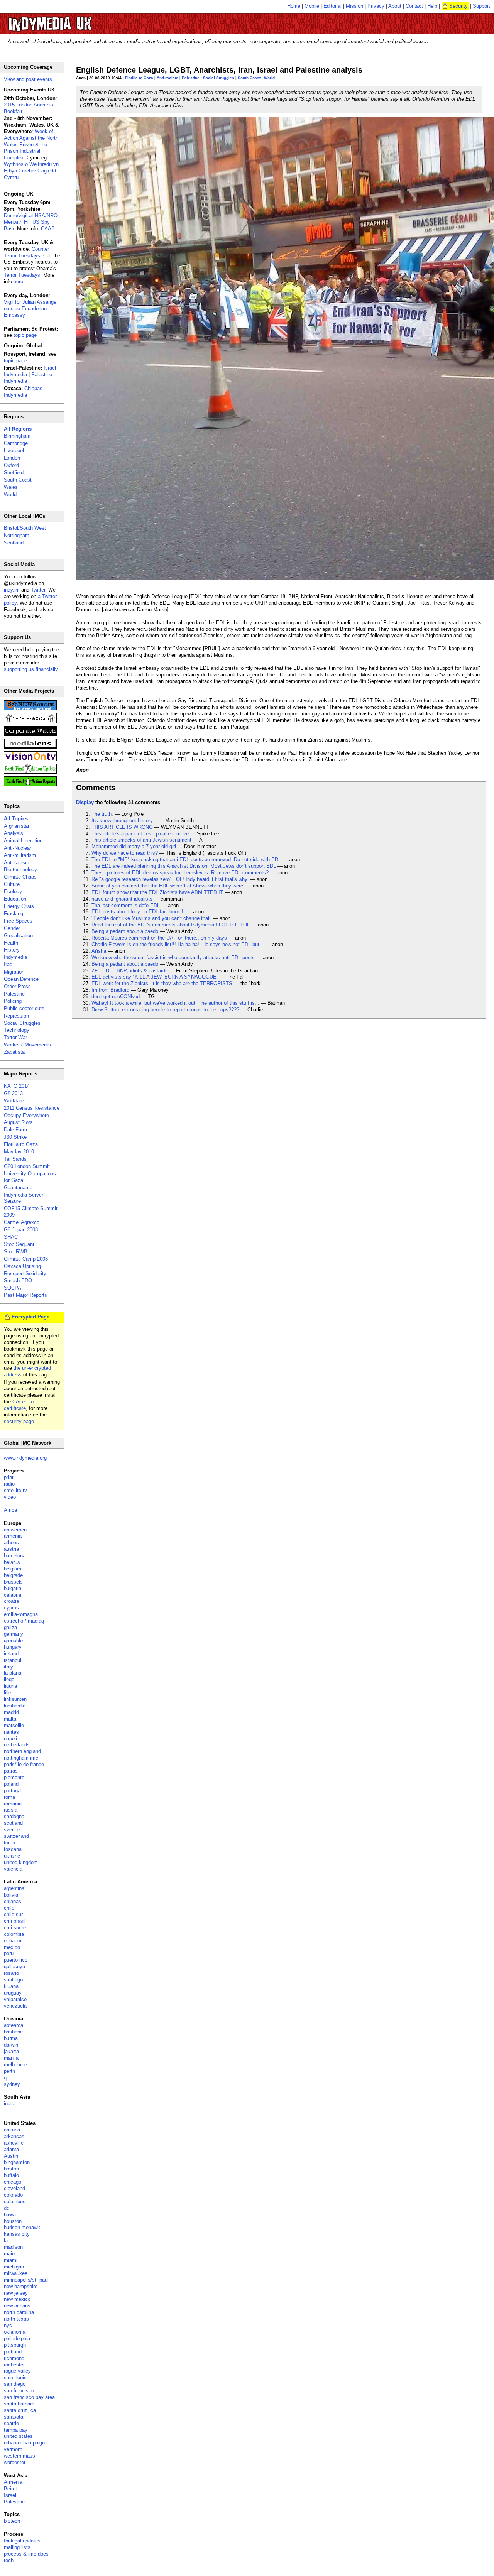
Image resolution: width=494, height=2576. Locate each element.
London (12, 458)
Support (481, 6)
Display (85, 802)
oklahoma (15, 2332)
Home (294, 6)
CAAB (48, 229)
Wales (11, 487)
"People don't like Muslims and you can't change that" (151, 918)
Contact (414, 6)
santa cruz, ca (20, 2410)
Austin (11, 2156)
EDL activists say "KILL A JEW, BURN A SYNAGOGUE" (155, 977)
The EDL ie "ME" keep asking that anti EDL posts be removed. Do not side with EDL (186, 860)
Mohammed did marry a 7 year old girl (134, 846)
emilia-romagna (21, 1614)
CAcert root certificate (21, 1405)
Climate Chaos (20, 877)
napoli (10, 1738)
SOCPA (13, 1288)
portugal (13, 1791)
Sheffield (14, 472)
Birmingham (17, 436)
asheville (14, 2143)
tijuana (11, 1986)
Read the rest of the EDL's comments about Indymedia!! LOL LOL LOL (171, 925)
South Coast (249, 78)
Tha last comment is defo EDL (126, 905)
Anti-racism (167, 78)
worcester (15, 2462)
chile (9, 1908)
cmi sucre (15, 1928)
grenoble (13, 1640)
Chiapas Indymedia (23, 392)
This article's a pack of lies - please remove (140, 834)
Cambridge (16, 443)
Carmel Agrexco (22, 1222)
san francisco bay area (29, 2397)
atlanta (11, 2149)
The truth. (102, 814)
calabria (13, 1595)
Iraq (8, 964)
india (9, 2104)
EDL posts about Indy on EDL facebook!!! (138, 912)
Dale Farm (15, 1130)
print (9, 1477)
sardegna (14, 1816)
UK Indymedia (74, 20)
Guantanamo (18, 1187)
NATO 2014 (17, 1086)
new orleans (17, 2306)
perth (9, 2071)
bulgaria (13, 1588)
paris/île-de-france (24, 1764)
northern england (22, 1751)
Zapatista (14, 1052)
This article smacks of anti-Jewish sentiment (141, 840)
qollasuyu (14, 1967)
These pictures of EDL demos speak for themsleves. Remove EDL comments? (180, 873)
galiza (10, 1627)
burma (11, 2038)
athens (11, 1542)
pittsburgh (15, 2345)
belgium (13, 1569)
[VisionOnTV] (30, 760)
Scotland (14, 543)
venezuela (15, 2006)
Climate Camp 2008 (26, 1259)
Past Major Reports (25, 1295)
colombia (14, 1934)
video (10, 1497)
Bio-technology (20, 870)
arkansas (14, 2136)
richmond (14, 2358)
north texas (16, 2319)
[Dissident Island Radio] (30, 721)
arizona (12, 2130)
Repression (16, 1016)
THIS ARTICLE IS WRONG (122, 827)
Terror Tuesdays (22, 275)
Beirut (10, 2489)
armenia (13, 1536)
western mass (19, 2456)
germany (14, 1634)
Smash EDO (18, 1280)
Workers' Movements (27, 1045)
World (269, 78)
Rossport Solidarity (25, 1274)
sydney (12, 2084)
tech (9, 2560)
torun (9, 1843)
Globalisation (18, 936)
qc (7, 2078)
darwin (11, 2045)
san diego (15, 2384)
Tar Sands (15, 1159)
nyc (8, 2325)
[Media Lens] (30, 747)
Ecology (13, 892)
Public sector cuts (24, 1008)
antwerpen (15, 1530)
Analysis (14, 833)
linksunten (15, 1699)
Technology (17, 1030)
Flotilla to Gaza (139, 78)
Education (15, 899)
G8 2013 (13, 1093)
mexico (12, 1947)
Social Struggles (219, 78)
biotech (12, 2521)
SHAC (11, 1237)
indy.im (12, 590)
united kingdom (21, 1862)
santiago (13, 1980)
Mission (354, 6)
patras (11, 1771)
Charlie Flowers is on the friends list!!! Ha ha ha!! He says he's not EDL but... (178, 944)
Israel (10, 2495)
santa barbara (19, 2404)
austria (11, 1549)
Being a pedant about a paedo (125, 931)
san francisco (19, 2391)
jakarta (11, 2051)
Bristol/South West (25, 528)
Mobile (312, 6)
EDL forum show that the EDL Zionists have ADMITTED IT (157, 892)
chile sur (13, 1914)
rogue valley (17, 2371)
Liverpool (14, 450)
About (395, 6)
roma (9, 1797)
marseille (14, 1725)
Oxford (11, 465)
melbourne (15, 2065)
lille (8, 1693)
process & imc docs (26, 2554)
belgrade (13, 1575)
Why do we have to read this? (125, 853)
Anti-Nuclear (18, 848)
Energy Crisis (19, 906)
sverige (12, 1830)
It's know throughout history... (124, 821)
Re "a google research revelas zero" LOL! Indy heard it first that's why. (170, 879)
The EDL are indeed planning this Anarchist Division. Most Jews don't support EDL (184, 866)
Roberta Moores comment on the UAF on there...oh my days (159, 938)
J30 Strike (15, 1137)
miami (11, 2260)
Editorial (332, 6)
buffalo (11, 2175)
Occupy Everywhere (26, 1115)
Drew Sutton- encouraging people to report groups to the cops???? (165, 1010)
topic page (25, 335)
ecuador (13, 1941)
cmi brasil (15, 1921)
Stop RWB (16, 1252)
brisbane (13, 2032)
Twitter (38, 590)
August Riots (18, 1122)
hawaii (11, 2215)
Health (11, 943)
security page (19, 1421)
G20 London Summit (27, 1166)
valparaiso (15, 1999)
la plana (13, 1673)
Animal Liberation (23, 841)
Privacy (376, 6)
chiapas (13, 1901)
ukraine (12, 1856)
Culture (12, 884)
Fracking (14, 914)
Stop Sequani (19, 1244)
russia (11, 1810)
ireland (11, 1654)
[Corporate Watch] (30, 734)
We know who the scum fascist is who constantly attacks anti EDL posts (173, 958)
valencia (13, 1869)
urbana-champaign (24, 2443)
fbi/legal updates (22, 2541)
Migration (14, 972)
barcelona (15, 1556)
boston (11, 2169)
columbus (15, 2202)
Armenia (13, 2482)
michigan (14, 2267)
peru (9, 1953)
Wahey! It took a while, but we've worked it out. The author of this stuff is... (175, 1003)
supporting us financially (31, 669)
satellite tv (15, 1490)
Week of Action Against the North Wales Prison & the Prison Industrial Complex (31, 145)
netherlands (17, 1745)
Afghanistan (17, 826)
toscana (13, 1849)
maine (11, 2254)
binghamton (17, 2162)
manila (11, 2058)
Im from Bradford (110, 990)
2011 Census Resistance (32, 1108)
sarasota (14, 2417)
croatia (11, 1601)
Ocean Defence (21, 979)
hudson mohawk (22, 2227)
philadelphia (17, 2339)
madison (13, 2247)
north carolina (19, 2312)
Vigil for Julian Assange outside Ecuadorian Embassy (30, 308)
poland (11, 1784)
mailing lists (17, 2547)
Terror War (15, 1037)
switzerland (16, 1836)
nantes (11, 1732)
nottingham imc (21, 1758)
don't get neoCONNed (116, 996)
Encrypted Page (30, 1317)
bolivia (11, 1895)
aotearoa (14, 2025)
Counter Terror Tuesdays (26, 252)
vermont (13, 2449)
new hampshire (21, 2286)
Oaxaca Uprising (22, 1266)
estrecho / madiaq (24, 1621)
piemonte (14, 1777)
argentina (14, 1888)
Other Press (17, 986)
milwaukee (16, 2273)
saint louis (15, 2377)
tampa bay (16, 2430)
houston (13, 2221)
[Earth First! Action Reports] (30, 785)
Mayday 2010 (19, 1152)
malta (10, 1719)
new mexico (17, 2299)
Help (432, 6)
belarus (12, 1562)
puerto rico (16, 1960)
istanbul (13, 1660)
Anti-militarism (20, 855)
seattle (11, 2423)
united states (18, 2436)
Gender (12, 928)
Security (458, 6)
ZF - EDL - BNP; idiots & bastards (130, 971)
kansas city (17, 2234)
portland (13, 2352)
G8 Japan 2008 (21, 1230)
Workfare (14, 1101)
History (12, 950)
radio (9, 1484)
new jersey (16, 2293)
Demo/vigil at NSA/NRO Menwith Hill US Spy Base (31, 222)
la (6, 2240)
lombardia (15, 1706)
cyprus (11, 1608)
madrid (11, 1712)
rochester (14, 2365)
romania (13, 1804)
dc (7, 2208)
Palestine (191, 78)
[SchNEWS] (30, 709)
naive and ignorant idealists (122, 899)
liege (9, 1679)
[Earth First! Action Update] (30, 772)
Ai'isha (99, 951)
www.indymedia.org (25, 1458)
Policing (13, 1001)
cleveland (14, 2188)
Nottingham (17, 535)
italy (8, 1667)
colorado (13, 2195)
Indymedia (15, 957)
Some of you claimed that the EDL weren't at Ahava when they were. (168, 886)
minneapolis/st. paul (26, 2280)
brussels (13, 1582)
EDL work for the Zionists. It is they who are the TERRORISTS (162, 983)
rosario (11, 1973)
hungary (13, 1647)
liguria (10, 1686)
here (18, 281)
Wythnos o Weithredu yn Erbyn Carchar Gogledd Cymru (31, 171)
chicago (13, 2182)
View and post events (28, 79)
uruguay (13, 1993)
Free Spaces (18, 921)
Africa (10, 1510)
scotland (13, 1823)
